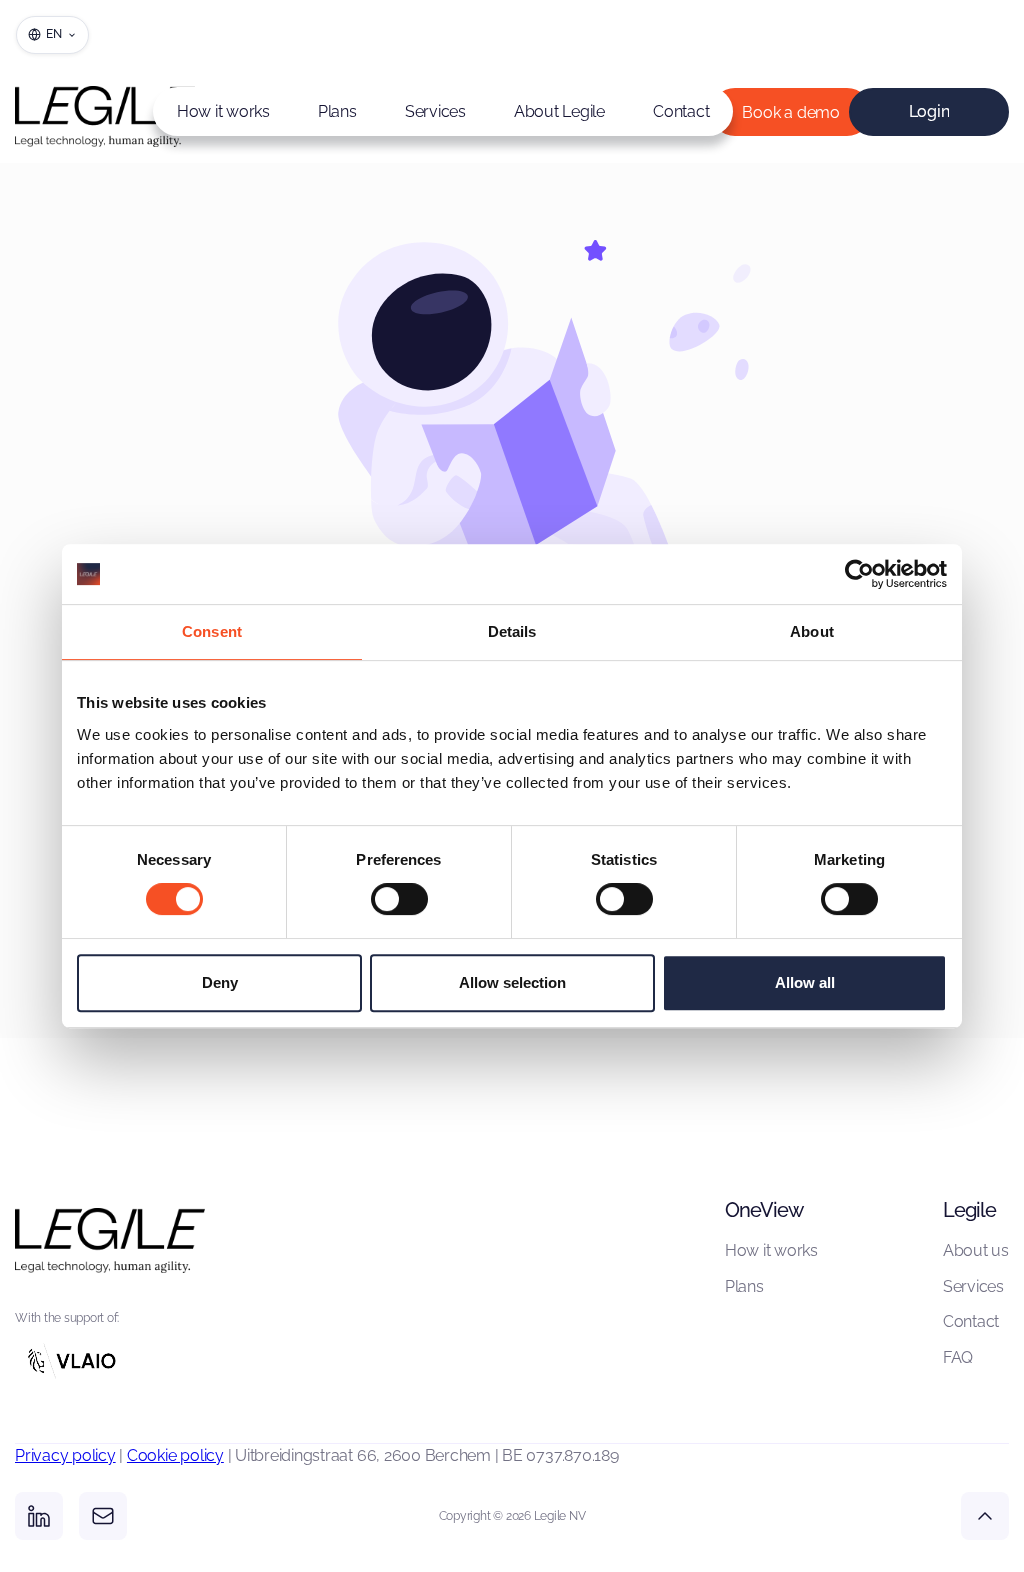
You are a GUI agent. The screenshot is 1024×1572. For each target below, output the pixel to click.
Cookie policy (175, 1455)
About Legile (559, 111)
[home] (75, 111)
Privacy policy (65, 1455)
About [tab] (812, 631)
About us (976, 1250)
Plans (337, 111)
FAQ (958, 1357)
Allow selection (512, 982)
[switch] (399, 899)
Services (435, 111)
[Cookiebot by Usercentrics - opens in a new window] (859, 574)
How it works (223, 111)
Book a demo (790, 112)
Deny (220, 982)
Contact (681, 111)
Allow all (805, 982)
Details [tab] (512, 631)
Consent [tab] (212, 631)
